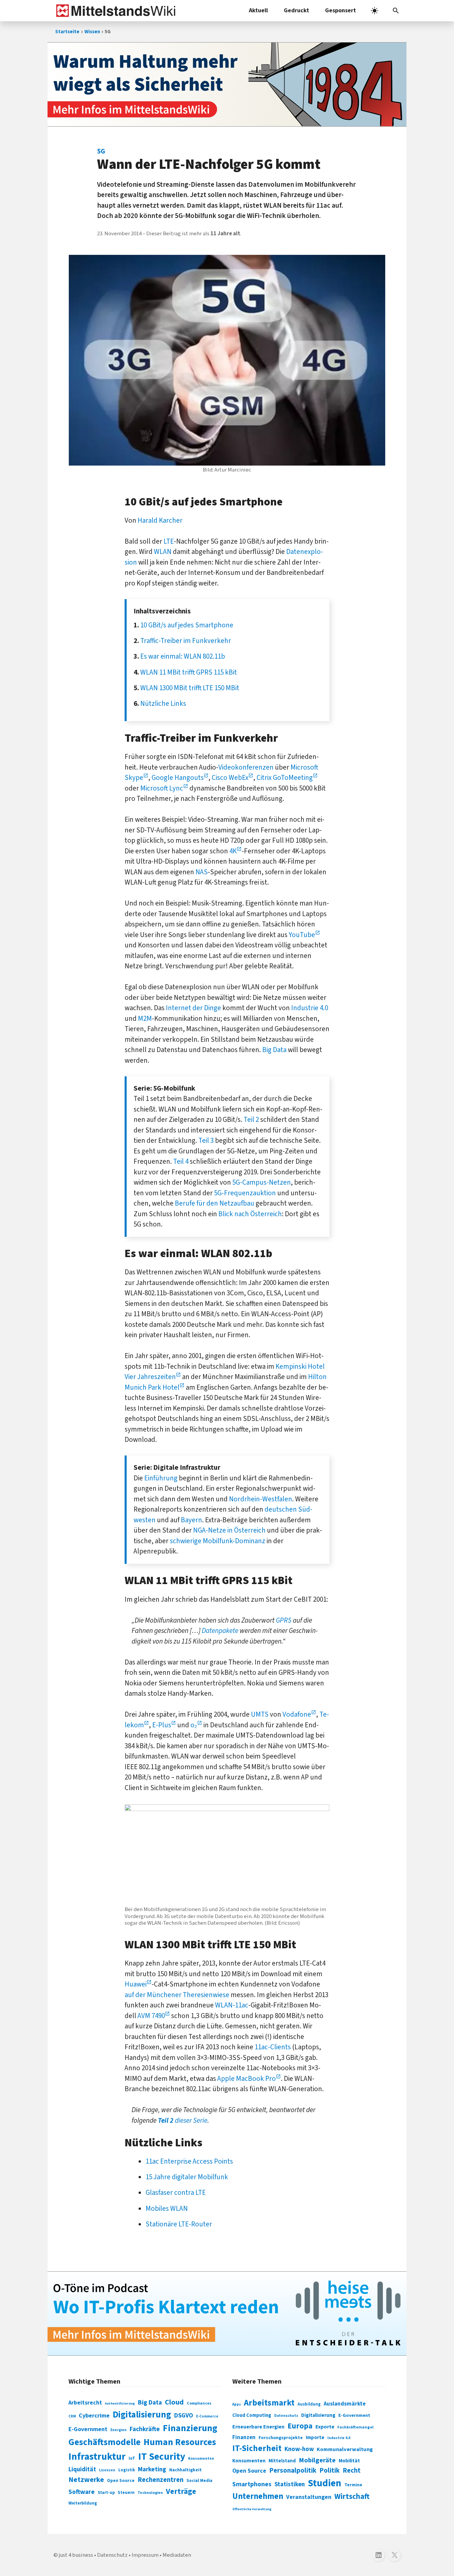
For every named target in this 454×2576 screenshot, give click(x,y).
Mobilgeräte (317, 2460)
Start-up (106, 2493)
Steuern (126, 2493)
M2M (145, 1019)
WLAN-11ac (232, 2005)
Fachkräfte (145, 2429)
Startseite (67, 32)
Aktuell (258, 10)
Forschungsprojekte (281, 2438)
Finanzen (244, 2437)
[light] (375, 11)
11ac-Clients (273, 2047)
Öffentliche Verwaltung (252, 2509)
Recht (352, 2470)
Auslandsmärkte (345, 2404)
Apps (237, 2404)
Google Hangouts (178, 778)
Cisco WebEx (230, 778)
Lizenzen (107, 2470)
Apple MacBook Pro (247, 2079)
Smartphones (252, 2484)
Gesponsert (340, 10)
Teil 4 (181, 1161)
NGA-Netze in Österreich (229, 1530)
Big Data (274, 1050)
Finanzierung (190, 2428)
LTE (169, 541)
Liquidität (82, 2469)
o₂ (194, 1725)
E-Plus (162, 1725)
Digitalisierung (142, 2415)
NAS (202, 872)
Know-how (299, 2449)
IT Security (162, 2457)
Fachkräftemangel (355, 2427)
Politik (330, 2470)
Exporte (325, 2427)
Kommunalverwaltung (345, 2449)
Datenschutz (286, 2416)
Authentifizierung (120, 2403)
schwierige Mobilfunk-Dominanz (218, 1541)
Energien (118, 2430)
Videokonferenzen (246, 767)
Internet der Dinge (193, 1008)
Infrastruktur (97, 2457)
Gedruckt (296, 10)
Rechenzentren (161, 2480)
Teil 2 (251, 1120)
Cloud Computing (252, 2415)
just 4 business (76, 2555)
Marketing (152, 2469)
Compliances (199, 2403)
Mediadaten (177, 2555)
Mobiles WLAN (167, 2208)
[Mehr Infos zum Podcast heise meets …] (227, 2313)
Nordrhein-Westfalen (261, 1499)
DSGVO (184, 2416)
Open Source (121, 2480)
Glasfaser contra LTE (176, 2193)
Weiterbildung (83, 2503)
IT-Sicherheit (257, 2448)
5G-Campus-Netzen (262, 1182)
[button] (396, 11)
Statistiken (290, 2484)
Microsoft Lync (162, 788)
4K (233, 851)
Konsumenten (201, 2459)
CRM (72, 2416)
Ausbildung (309, 2404)
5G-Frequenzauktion (245, 1193)
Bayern (191, 1520)
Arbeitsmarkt (269, 2403)
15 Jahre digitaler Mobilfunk (187, 2177)
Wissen (92, 32)
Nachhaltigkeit (185, 2470)
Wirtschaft (352, 2496)
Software (82, 2492)
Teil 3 (206, 1140)
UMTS (260, 1714)
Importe (315, 2438)
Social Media (199, 2480)
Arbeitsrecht (85, 2403)
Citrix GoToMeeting (285, 778)
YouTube (302, 935)
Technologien (150, 2493)
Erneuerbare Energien (258, 2427)
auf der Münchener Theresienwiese (177, 1995)
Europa (300, 2426)
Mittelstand (282, 2461)
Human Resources (180, 2442)
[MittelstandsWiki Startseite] (114, 11)
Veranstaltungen (309, 2497)
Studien (325, 2483)
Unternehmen (258, 2496)
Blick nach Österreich (250, 1214)
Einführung (161, 1478)
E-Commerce (207, 2416)
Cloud (174, 2402)
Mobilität (349, 2461)
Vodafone (297, 1714)
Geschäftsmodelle (105, 2442)
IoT (132, 2458)
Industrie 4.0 (310, 1008)
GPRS (284, 1620)
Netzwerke (86, 2480)
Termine (353, 2485)
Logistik (127, 2470)
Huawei (136, 1984)
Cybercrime (94, 2415)
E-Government (88, 2429)
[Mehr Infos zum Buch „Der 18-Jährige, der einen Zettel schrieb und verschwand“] (227, 84)
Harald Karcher (160, 520)
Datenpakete (220, 1631)
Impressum (145, 2555)
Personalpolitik (293, 2470)
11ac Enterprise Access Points (189, 2161)
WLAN (163, 552)
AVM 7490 (151, 2016)
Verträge (181, 2491)
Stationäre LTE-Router (179, 2224)
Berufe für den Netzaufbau (215, 1203)
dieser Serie (183, 2120)
